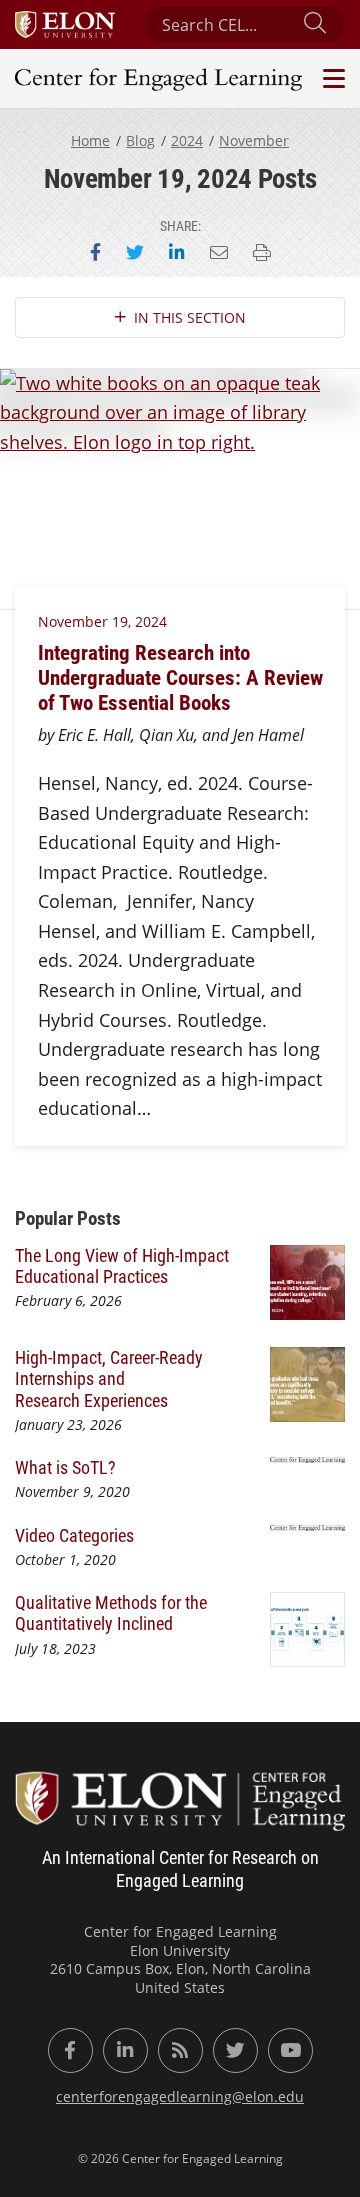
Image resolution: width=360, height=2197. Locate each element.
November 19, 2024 (102, 621)
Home (90, 140)
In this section (190, 317)
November (254, 140)
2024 (187, 140)
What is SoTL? (65, 1467)
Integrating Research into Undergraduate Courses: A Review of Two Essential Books (180, 677)
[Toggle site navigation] (331, 78)
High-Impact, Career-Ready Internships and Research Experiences (109, 1378)
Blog (140, 140)
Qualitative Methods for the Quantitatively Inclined (111, 1612)
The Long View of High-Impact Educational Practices (122, 1265)
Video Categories (74, 1535)
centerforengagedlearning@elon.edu (180, 2096)
